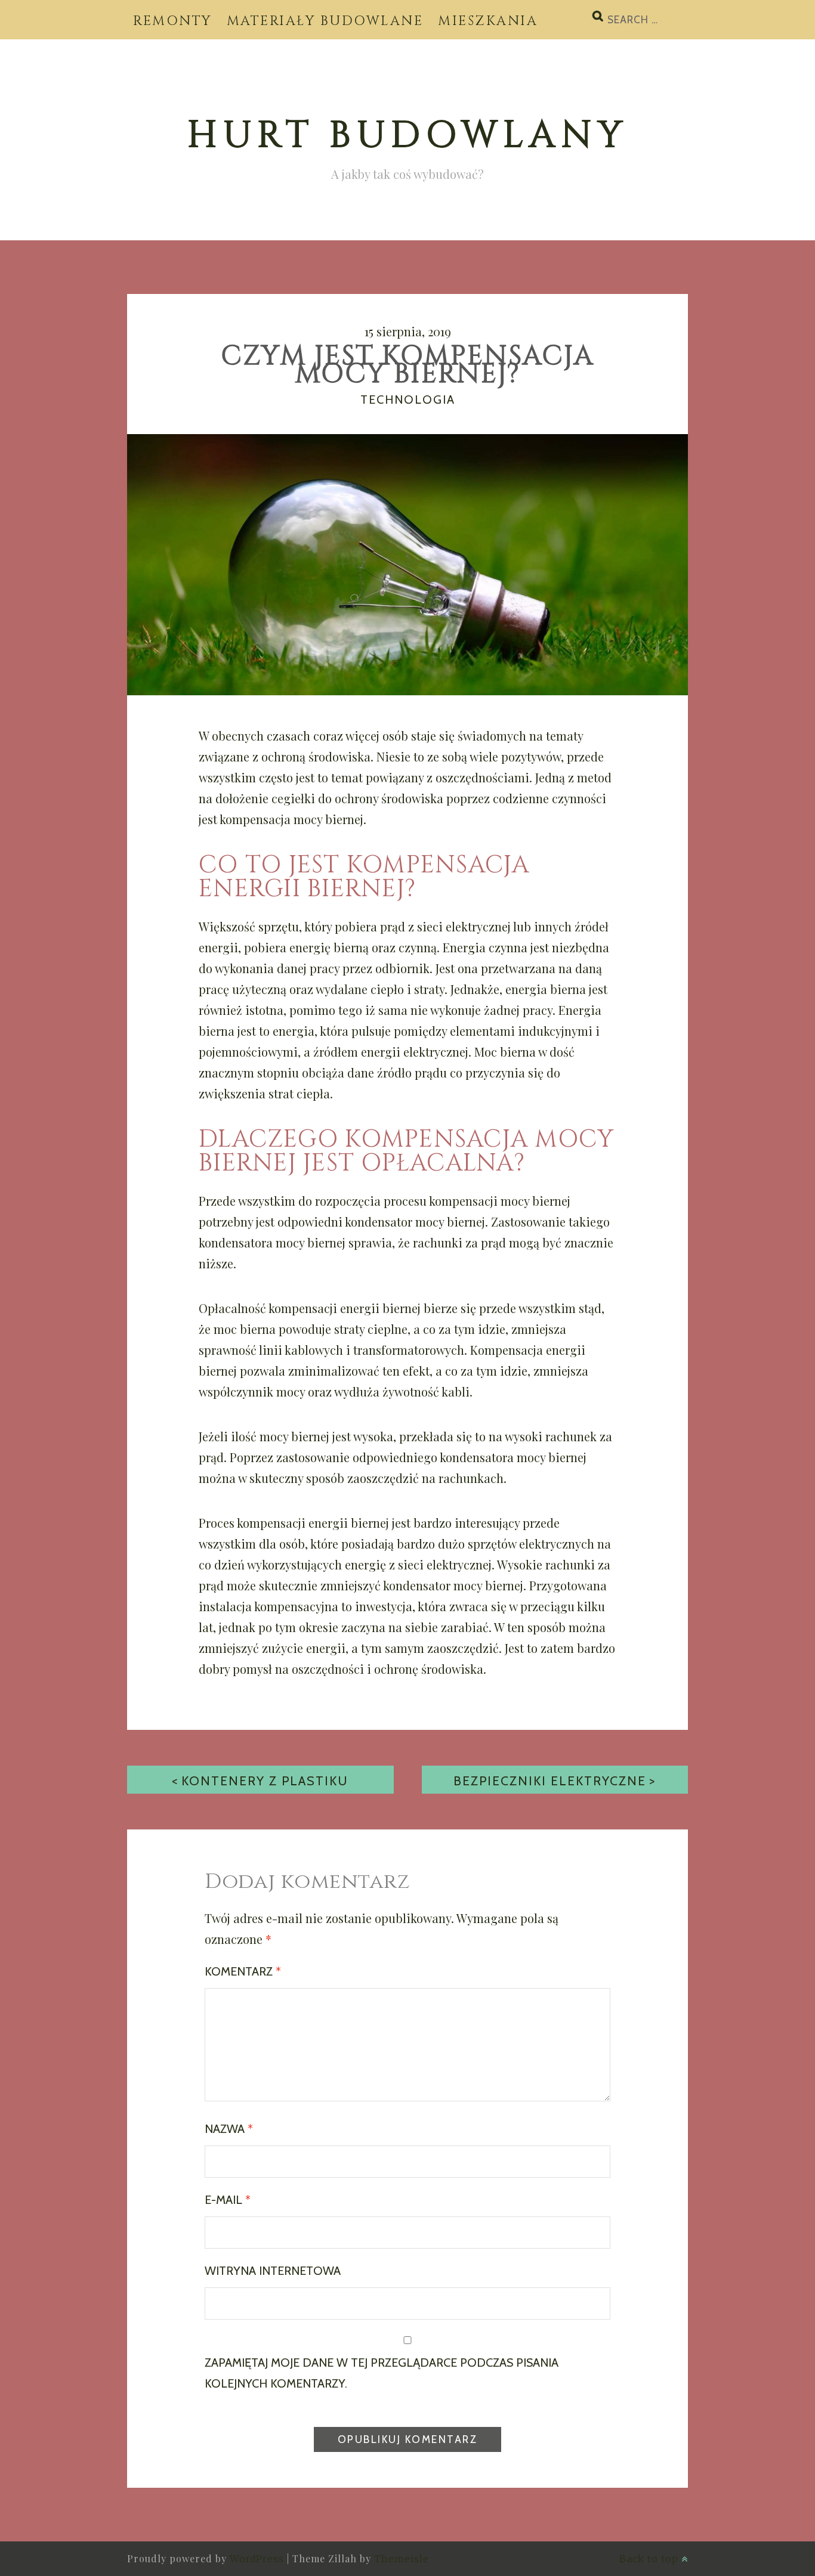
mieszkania (488, 21)
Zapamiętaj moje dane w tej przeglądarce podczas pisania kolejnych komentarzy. (382, 2373)
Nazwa (229, 2129)
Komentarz (243, 1971)
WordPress (257, 2559)
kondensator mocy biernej (415, 1222)
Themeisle (402, 2559)
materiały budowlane (325, 21)
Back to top (650, 2559)
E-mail (228, 2200)
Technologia (408, 400)
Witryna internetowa (273, 2271)
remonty (172, 21)
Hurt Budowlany (408, 136)
